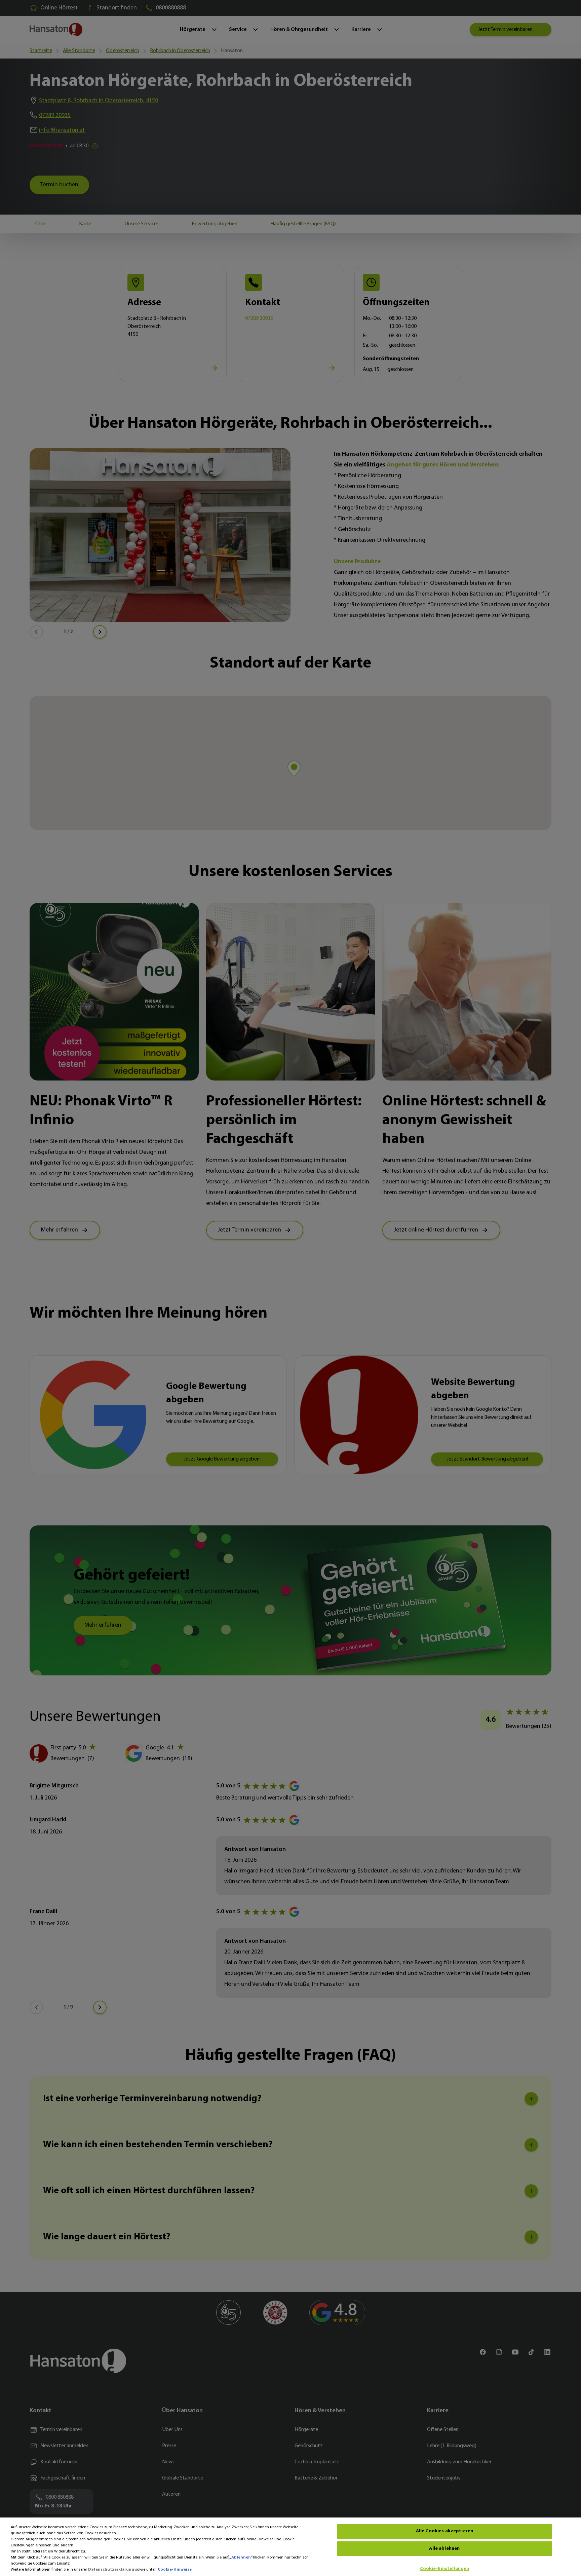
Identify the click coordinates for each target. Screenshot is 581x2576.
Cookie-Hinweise (175, 2570)
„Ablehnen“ (241, 2558)
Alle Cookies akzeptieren (444, 2531)
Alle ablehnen (444, 2549)
